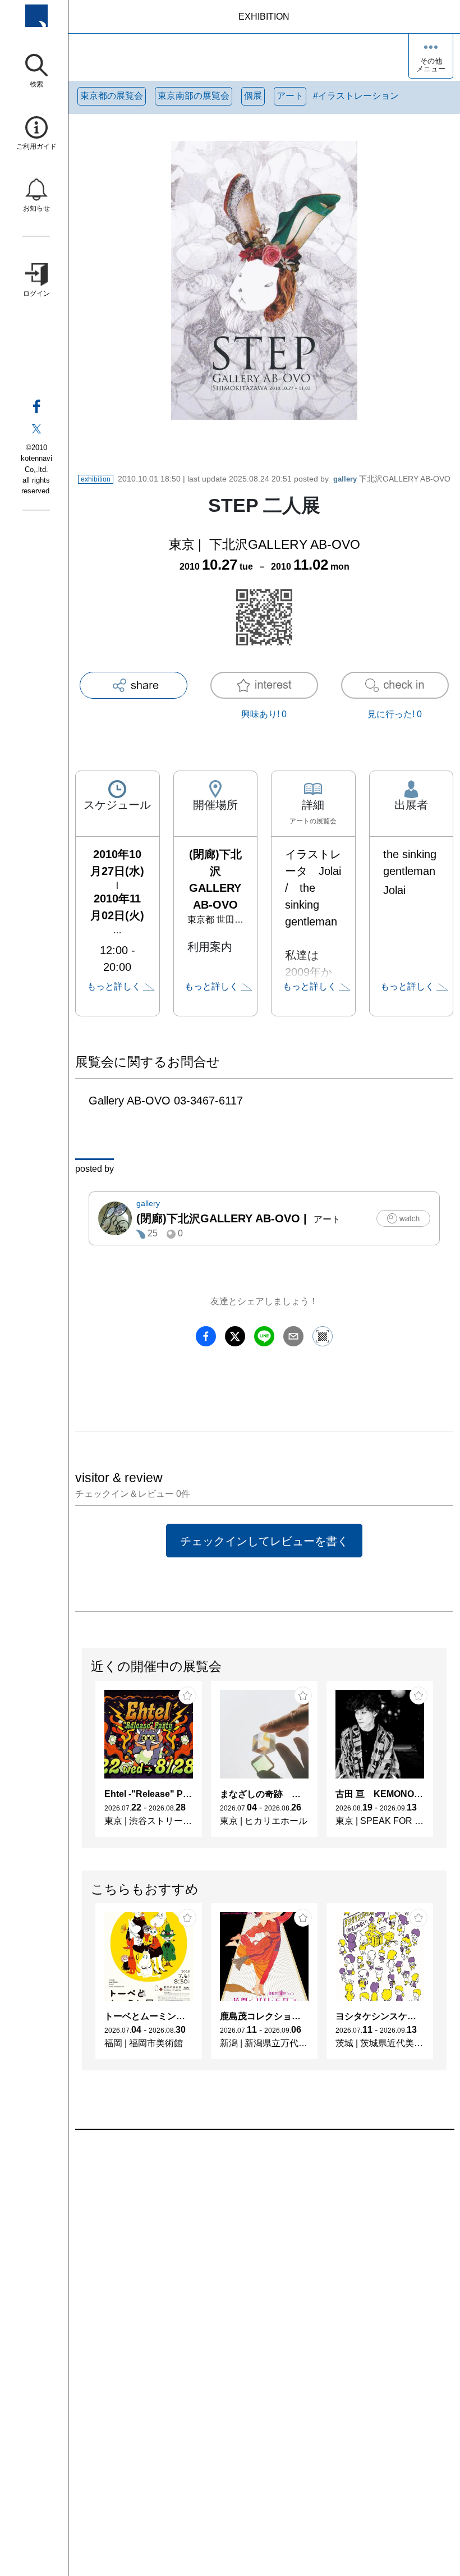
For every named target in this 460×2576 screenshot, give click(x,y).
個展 (253, 96)
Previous (82, 1764)
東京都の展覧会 (112, 96)
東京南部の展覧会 (194, 96)
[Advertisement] (264, 2257)
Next (446, 1764)
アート (290, 96)
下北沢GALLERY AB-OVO (392, 479)
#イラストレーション (356, 96)
